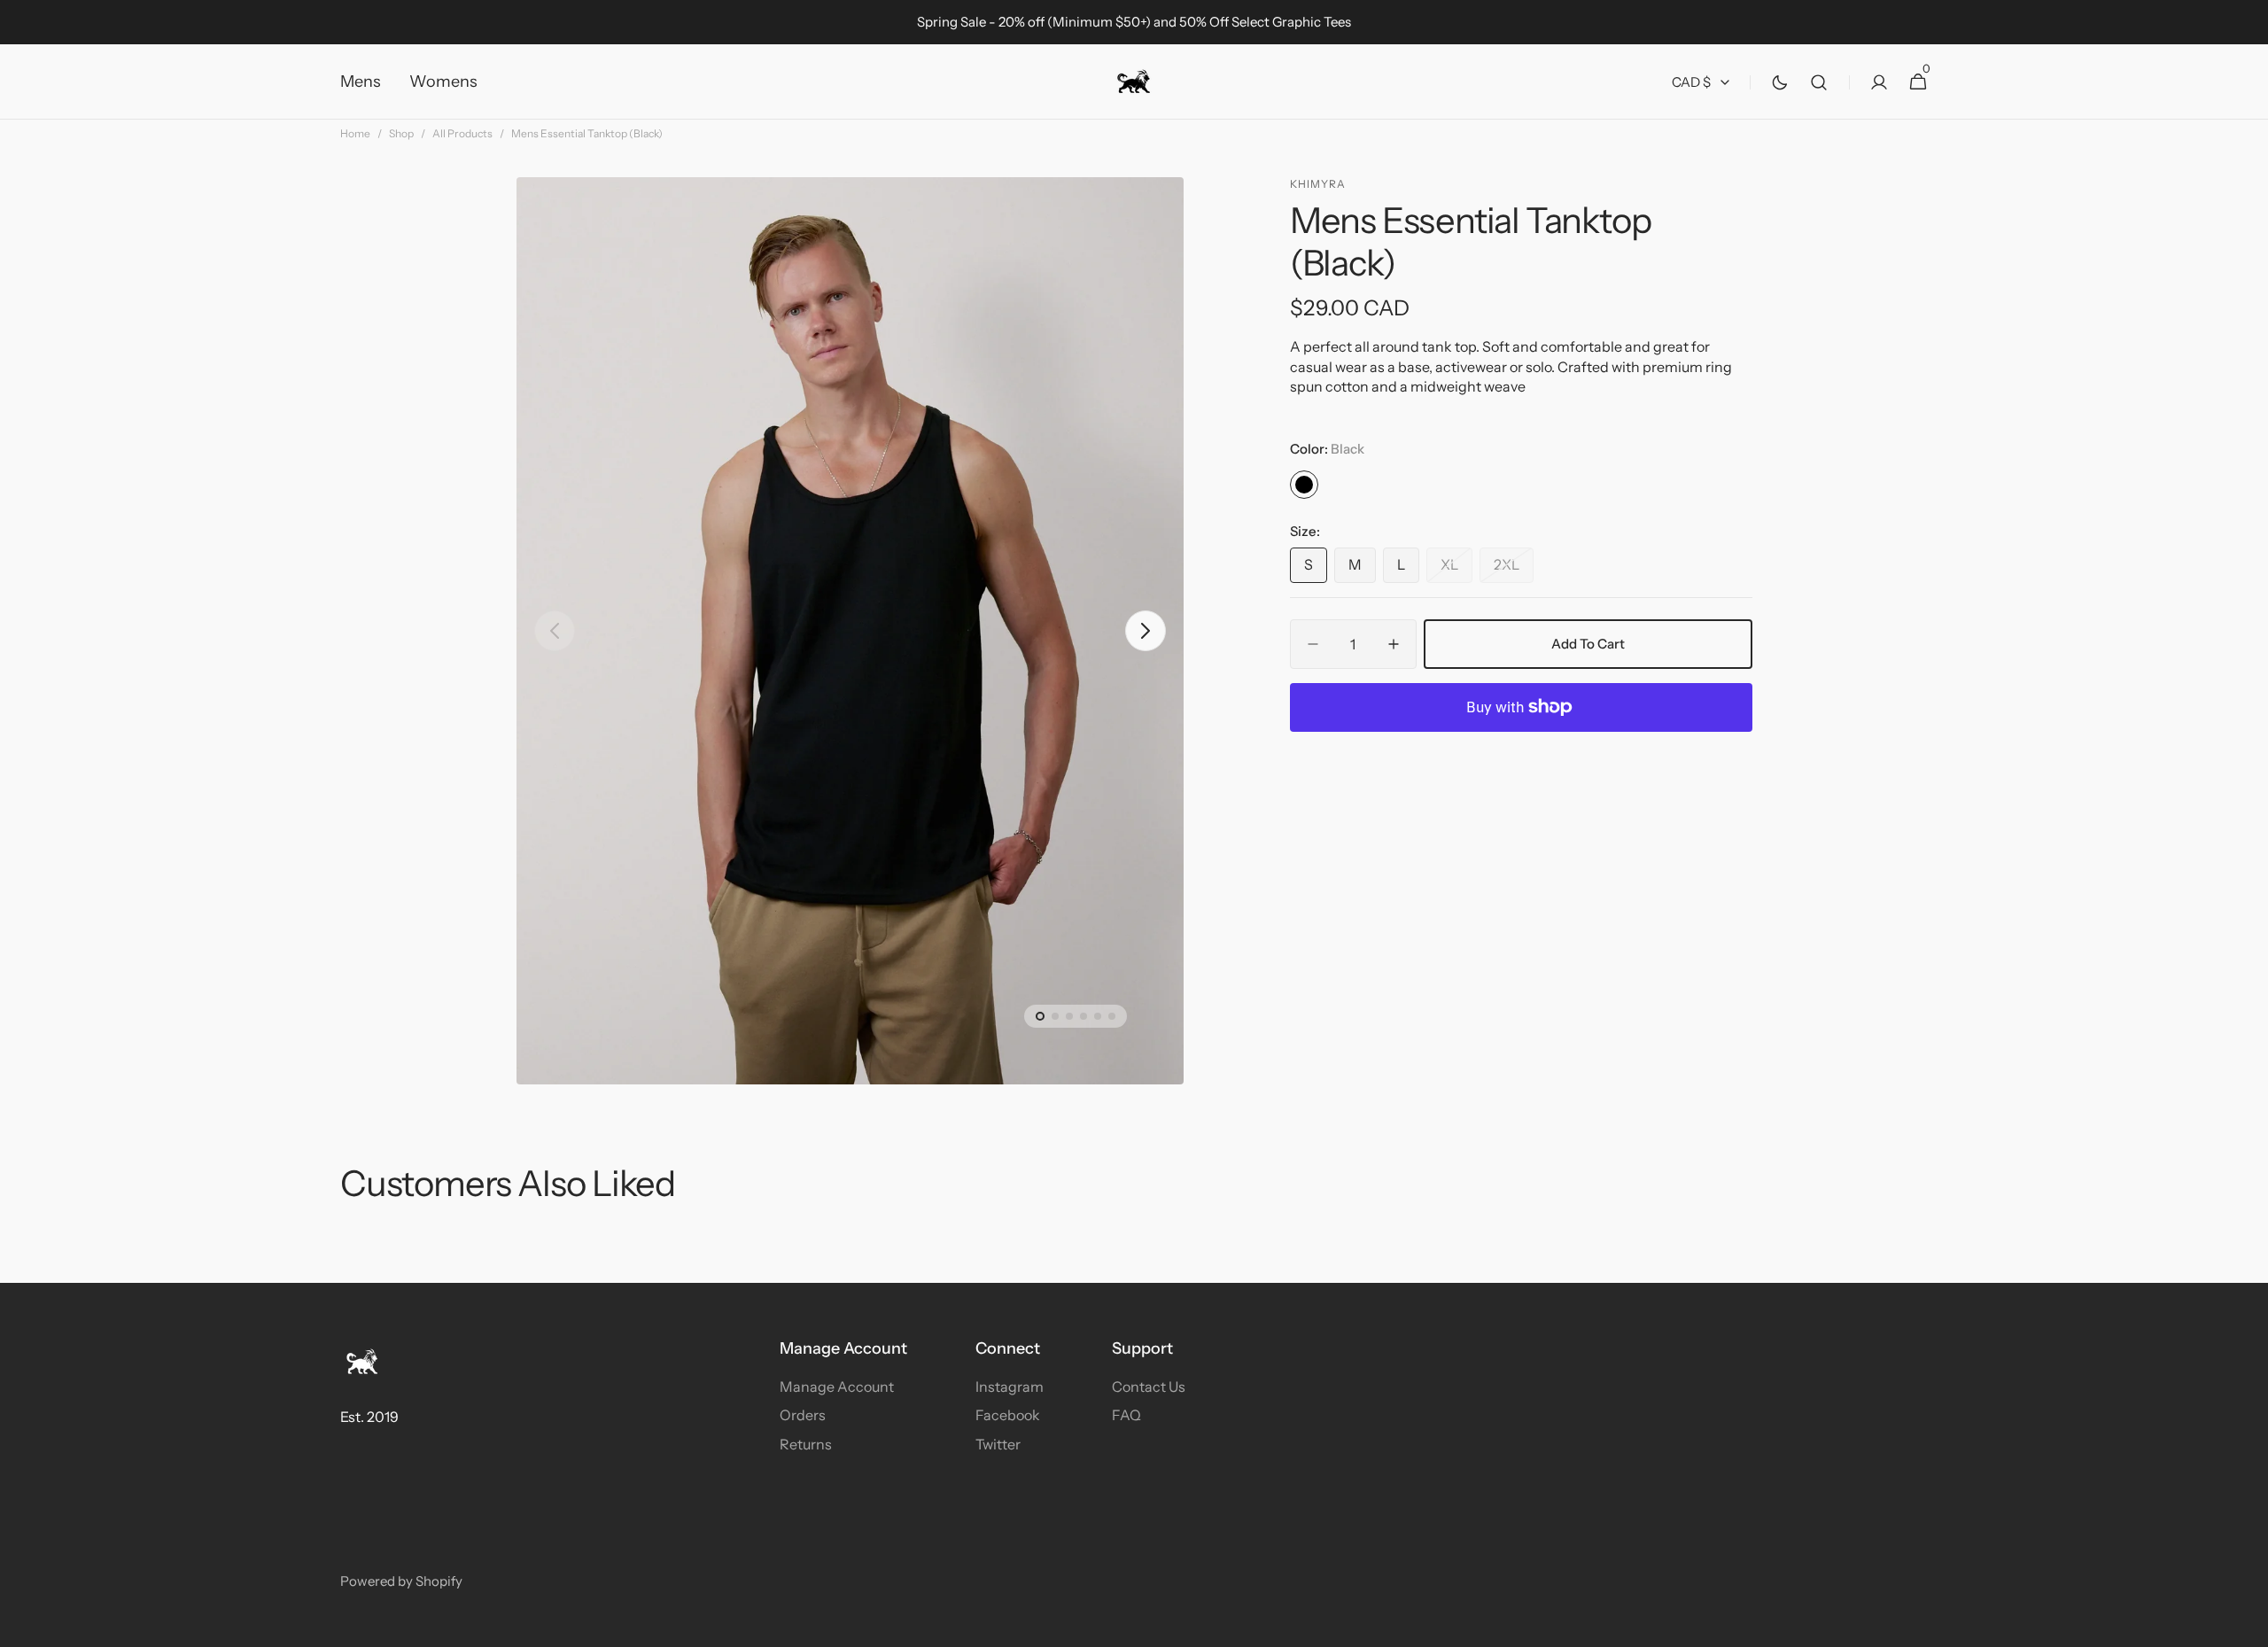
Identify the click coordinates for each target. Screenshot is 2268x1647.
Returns (806, 1444)
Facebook (1008, 1415)
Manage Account (837, 1387)
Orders (803, 1415)
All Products (462, 133)
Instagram (1010, 1387)
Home (355, 133)
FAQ (1126, 1415)
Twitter (998, 1444)
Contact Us (1149, 1387)
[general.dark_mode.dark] (1780, 82)
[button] (1819, 82)
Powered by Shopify (401, 1581)
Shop (401, 133)
